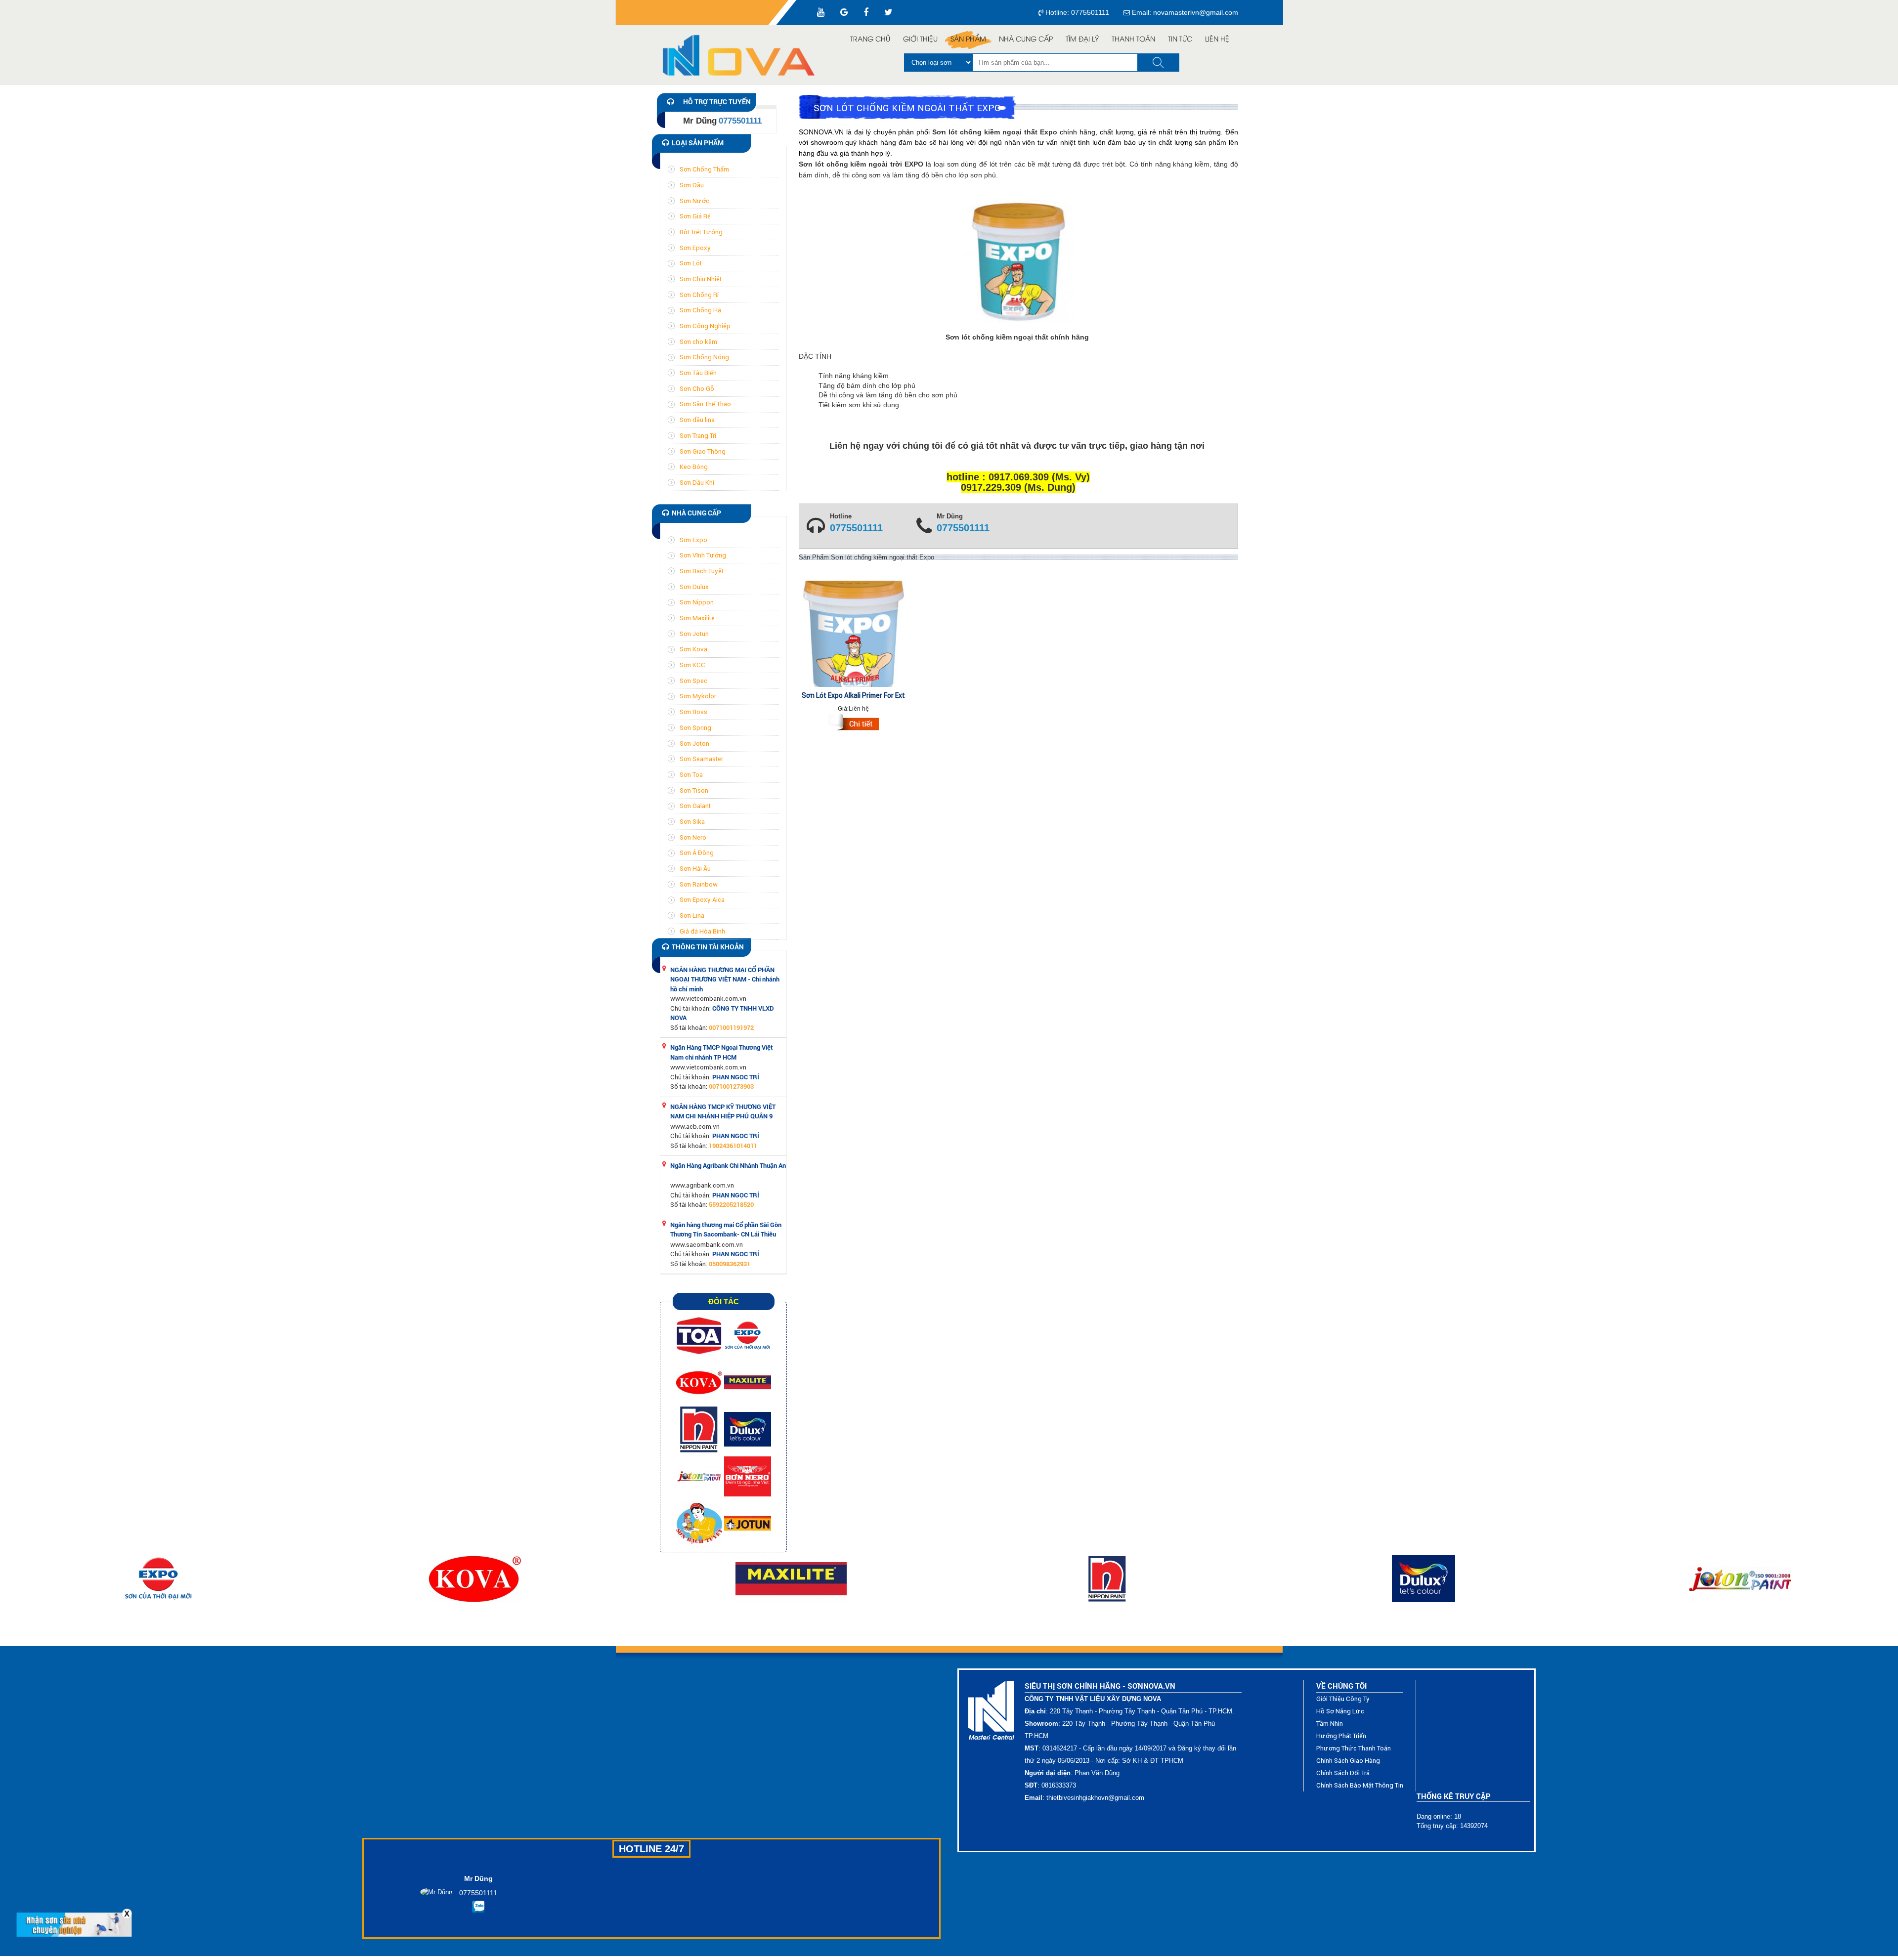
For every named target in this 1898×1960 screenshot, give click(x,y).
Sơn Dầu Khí (697, 483)
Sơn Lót (691, 263)
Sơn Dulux (694, 587)
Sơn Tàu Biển (698, 373)
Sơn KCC (692, 665)
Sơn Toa (691, 775)
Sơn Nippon (697, 602)
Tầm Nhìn (1330, 1724)
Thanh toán (1133, 40)
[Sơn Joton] (700, 1476)
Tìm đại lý (1082, 40)
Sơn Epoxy (695, 248)
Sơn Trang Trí (698, 436)
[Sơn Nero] (748, 1476)
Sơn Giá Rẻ (695, 216)
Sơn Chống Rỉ (699, 295)
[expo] (748, 1335)
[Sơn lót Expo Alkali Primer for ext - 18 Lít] (854, 724)
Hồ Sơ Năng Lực (1340, 1711)
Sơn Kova (693, 649)
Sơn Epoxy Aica (702, 900)
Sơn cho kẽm (698, 342)
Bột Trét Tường (701, 232)
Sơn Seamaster (701, 759)
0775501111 (856, 528)
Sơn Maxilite (697, 618)
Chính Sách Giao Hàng (1348, 1761)
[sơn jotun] (748, 1523)
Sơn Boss (693, 712)
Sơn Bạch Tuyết (702, 571)
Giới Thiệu (920, 40)
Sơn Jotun (694, 634)
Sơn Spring (695, 728)
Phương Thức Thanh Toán (1354, 1748)
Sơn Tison (694, 790)
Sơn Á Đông (697, 853)
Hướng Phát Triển (1341, 1736)
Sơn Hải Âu (695, 869)
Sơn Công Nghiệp (705, 326)
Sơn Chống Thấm (704, 169)
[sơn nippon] (700, 1429)
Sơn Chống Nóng (704, 357)
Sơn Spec (693, 681)
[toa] (700, 1335)
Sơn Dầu (692, 185)
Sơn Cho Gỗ (697, 389)
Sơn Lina (692, 916)
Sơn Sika (692, 822)
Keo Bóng (694, 467)
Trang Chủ (870, 40)
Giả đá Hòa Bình (702, 931)
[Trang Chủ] (744, 55)
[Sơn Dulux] (748, 1429)
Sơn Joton (694, 744)
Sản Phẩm (968, 40)
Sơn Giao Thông (703, 451)
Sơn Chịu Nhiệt (701, 279)
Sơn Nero (693, 837)
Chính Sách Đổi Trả (1343, 1773)
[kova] (700, 1382)
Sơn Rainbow (699, 884)
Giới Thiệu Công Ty (1343, 1699)
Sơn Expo (693, 540)
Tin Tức (1180, 40)
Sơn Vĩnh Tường (703, 555)
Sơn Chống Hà (700, 310)
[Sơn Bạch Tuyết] (700, 1523)
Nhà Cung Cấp (1026, 40)
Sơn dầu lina (697, 420)
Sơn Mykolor (698, 696)
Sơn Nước (694, 201)
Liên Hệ (1217, 40)
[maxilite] (748, 1382)
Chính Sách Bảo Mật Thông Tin (1360, 1785)
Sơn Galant (695, 806)
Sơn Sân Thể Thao (705, 404)
